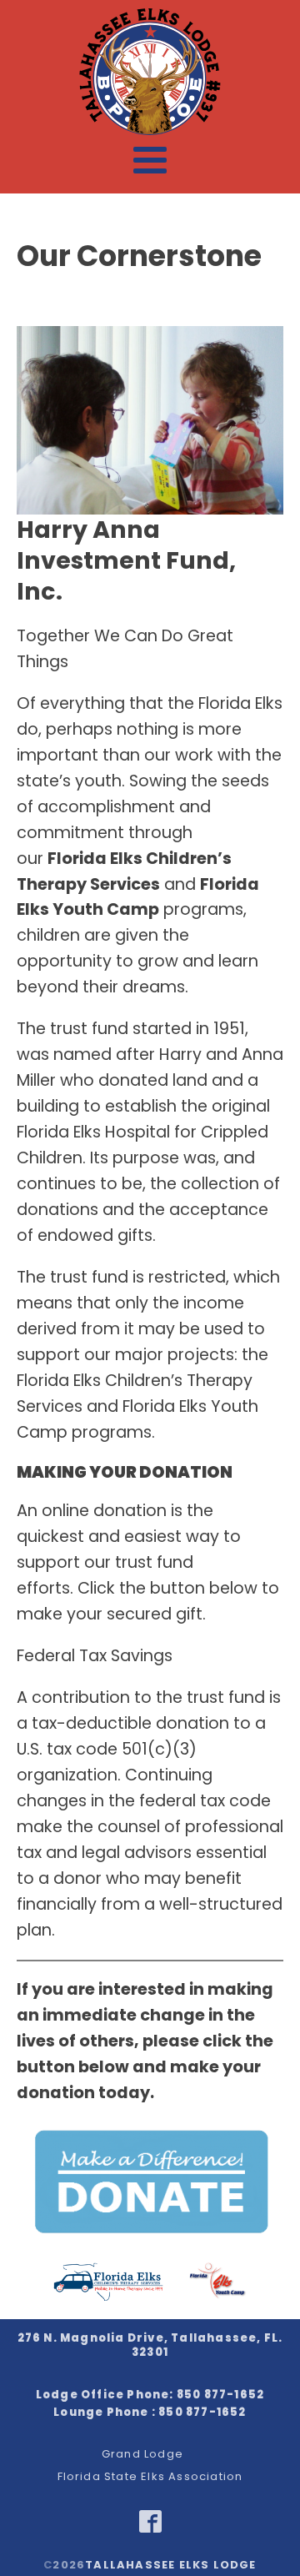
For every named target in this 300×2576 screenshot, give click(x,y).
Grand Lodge (142, 2455)
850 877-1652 (220, 2395)
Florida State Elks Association (150, 2477)
